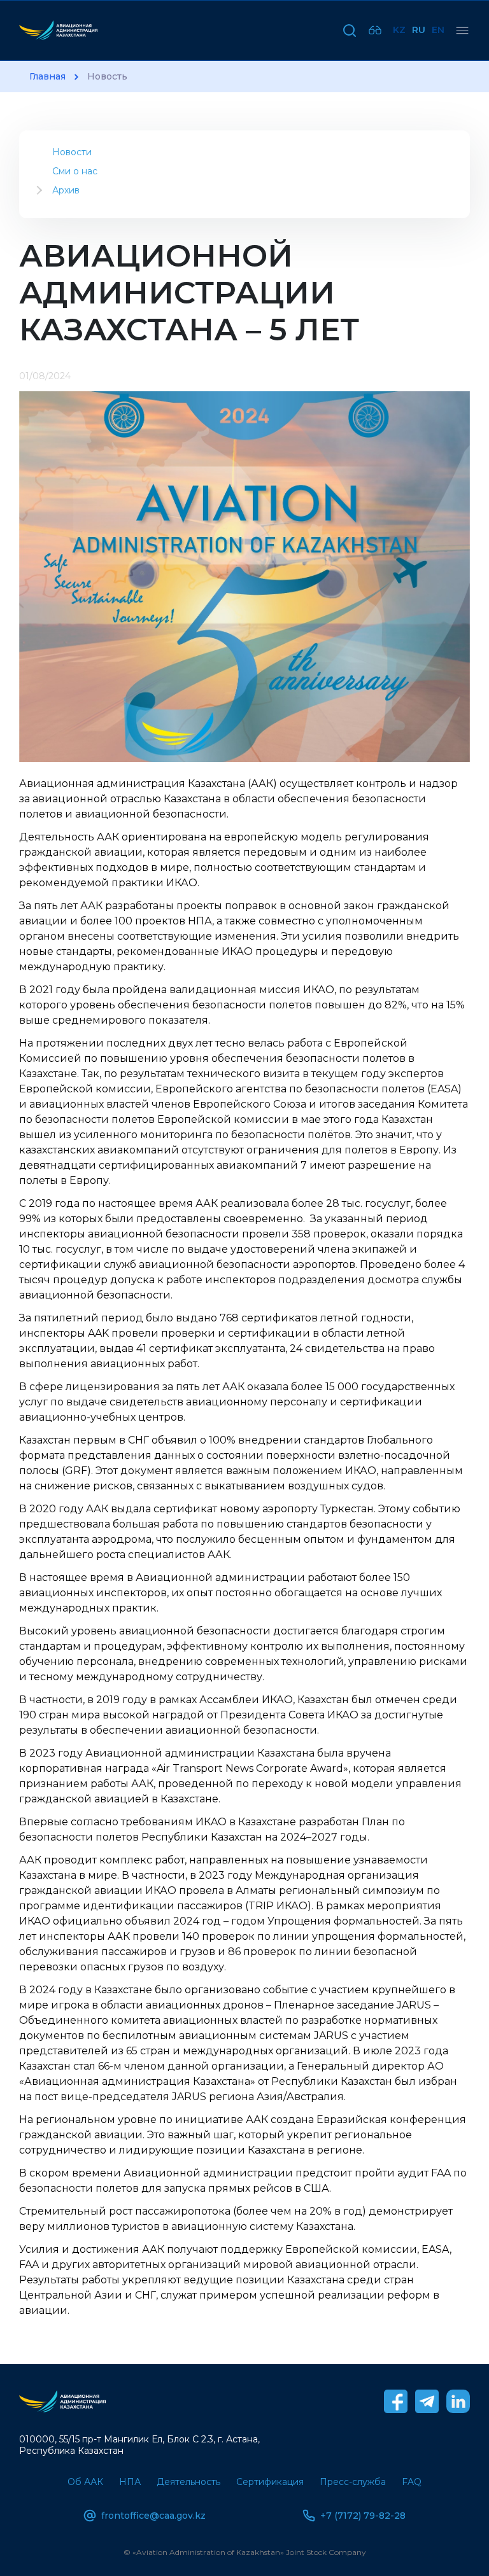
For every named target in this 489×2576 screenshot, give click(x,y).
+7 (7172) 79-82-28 (363, 2516)
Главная (47, 77)
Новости (72, 152)
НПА (130, 2482)
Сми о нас (75, 171)
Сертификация (270, 2482)
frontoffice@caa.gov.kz (153, 2516)
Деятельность (188, 2482)
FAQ (412, 2482)
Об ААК (85, 2482)
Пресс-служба (353, 2482)
